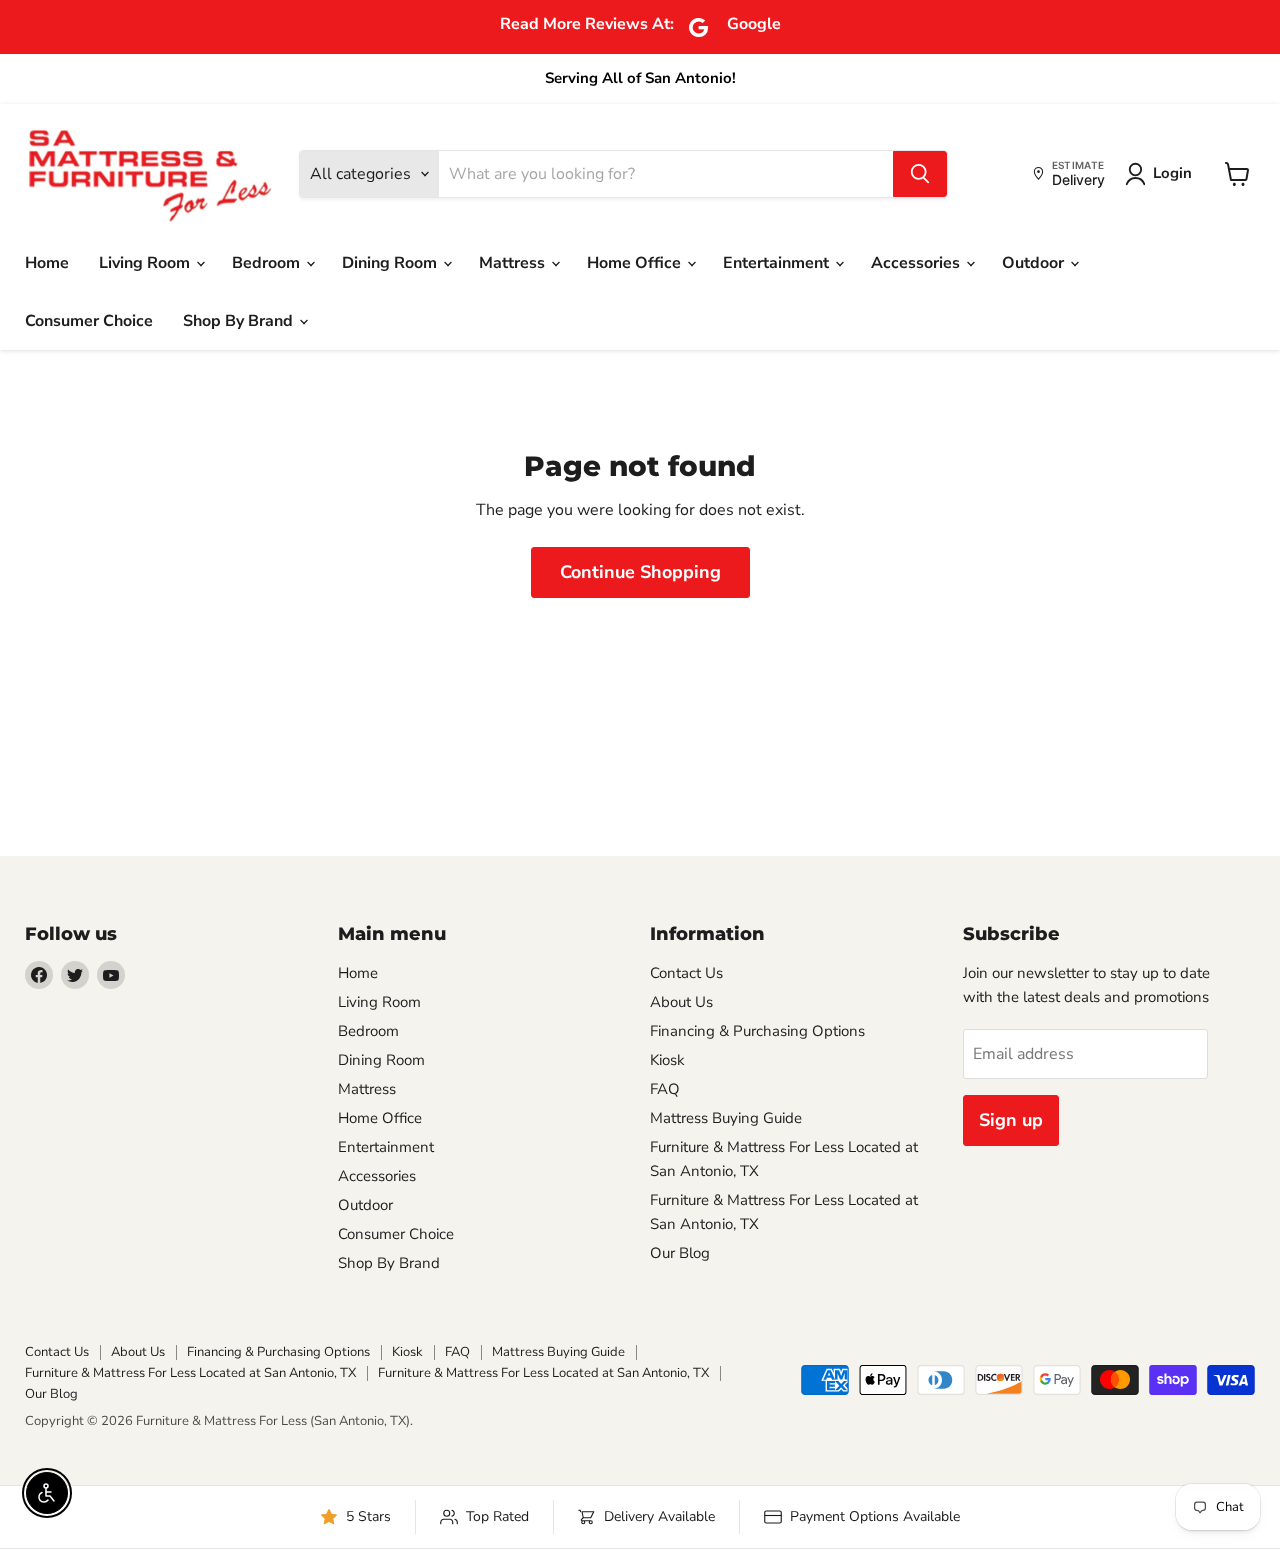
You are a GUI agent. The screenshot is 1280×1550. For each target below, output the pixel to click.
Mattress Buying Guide (726, 1118)
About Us (681, 1002)
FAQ (665, 1089)
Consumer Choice (89, 321)
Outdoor (1035, 263)
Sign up (1011, 1120)
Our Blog (680, 1253)
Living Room (146, 263)
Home (47, 263)
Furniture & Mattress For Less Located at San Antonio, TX (190, 1373)
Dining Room (391, 263)
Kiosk (667, 1060)
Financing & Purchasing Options (757, 1031)
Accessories (917, 263)
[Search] (920, 174)
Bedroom (268, 263)
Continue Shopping (640, 572)
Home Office (636, 263)
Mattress (514, 263)
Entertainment (778, 263)
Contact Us (686, 973)
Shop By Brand (240, 321)
